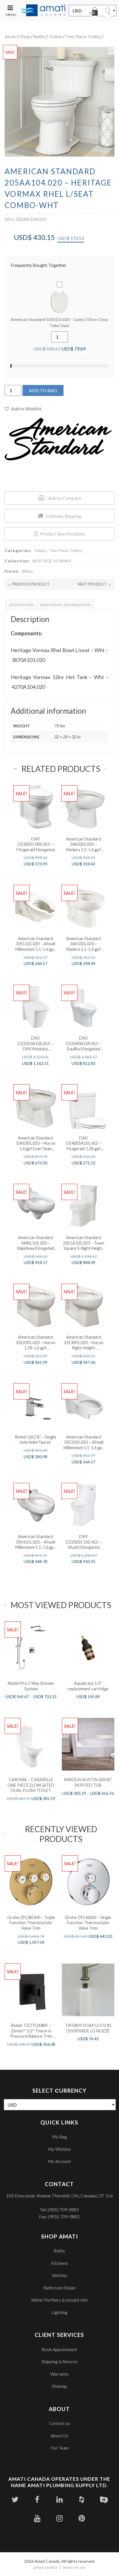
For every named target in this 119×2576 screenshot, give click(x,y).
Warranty (59, 2374)
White (27, 571)
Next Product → (95, 584)
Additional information (65, 605)
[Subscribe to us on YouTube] (37, 2518)
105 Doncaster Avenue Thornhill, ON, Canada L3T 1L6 (59, 2196)
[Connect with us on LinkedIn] (59, 2499)
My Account (59, 2161)
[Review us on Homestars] (104, 2499)
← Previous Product (29, 584)
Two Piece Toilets (83, 36)
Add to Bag (43, 390)
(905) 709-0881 (63, 2209)
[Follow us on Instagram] (59, 2518)
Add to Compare (65, 498)
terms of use (74, 2567)
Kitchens (59, 2263)
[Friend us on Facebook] (37, 2499)
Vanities (59, 2275)
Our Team (59, 2448)
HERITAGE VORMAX (52, 561)
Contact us (59, 2423)
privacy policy (45, 2567)
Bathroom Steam (59, 2288)
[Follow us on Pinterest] (82, 2518)
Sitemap (59, 2386)
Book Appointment (59, 2349)
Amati (11, 36)
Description (22, 605)
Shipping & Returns (59, 2362)
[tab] (22, 605)
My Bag (59, 2137)
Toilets (55, 36)
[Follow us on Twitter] (15, 2499)
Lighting (59, 2312)
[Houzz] (82, 2499)
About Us (59, 2436)
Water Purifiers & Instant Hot (59, 2300)
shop (25, 36)
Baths (39, 36)
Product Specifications (63, 534)
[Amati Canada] (43, 11)
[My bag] (94, 12)
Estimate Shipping (64, 516)
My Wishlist (59, 2149)
